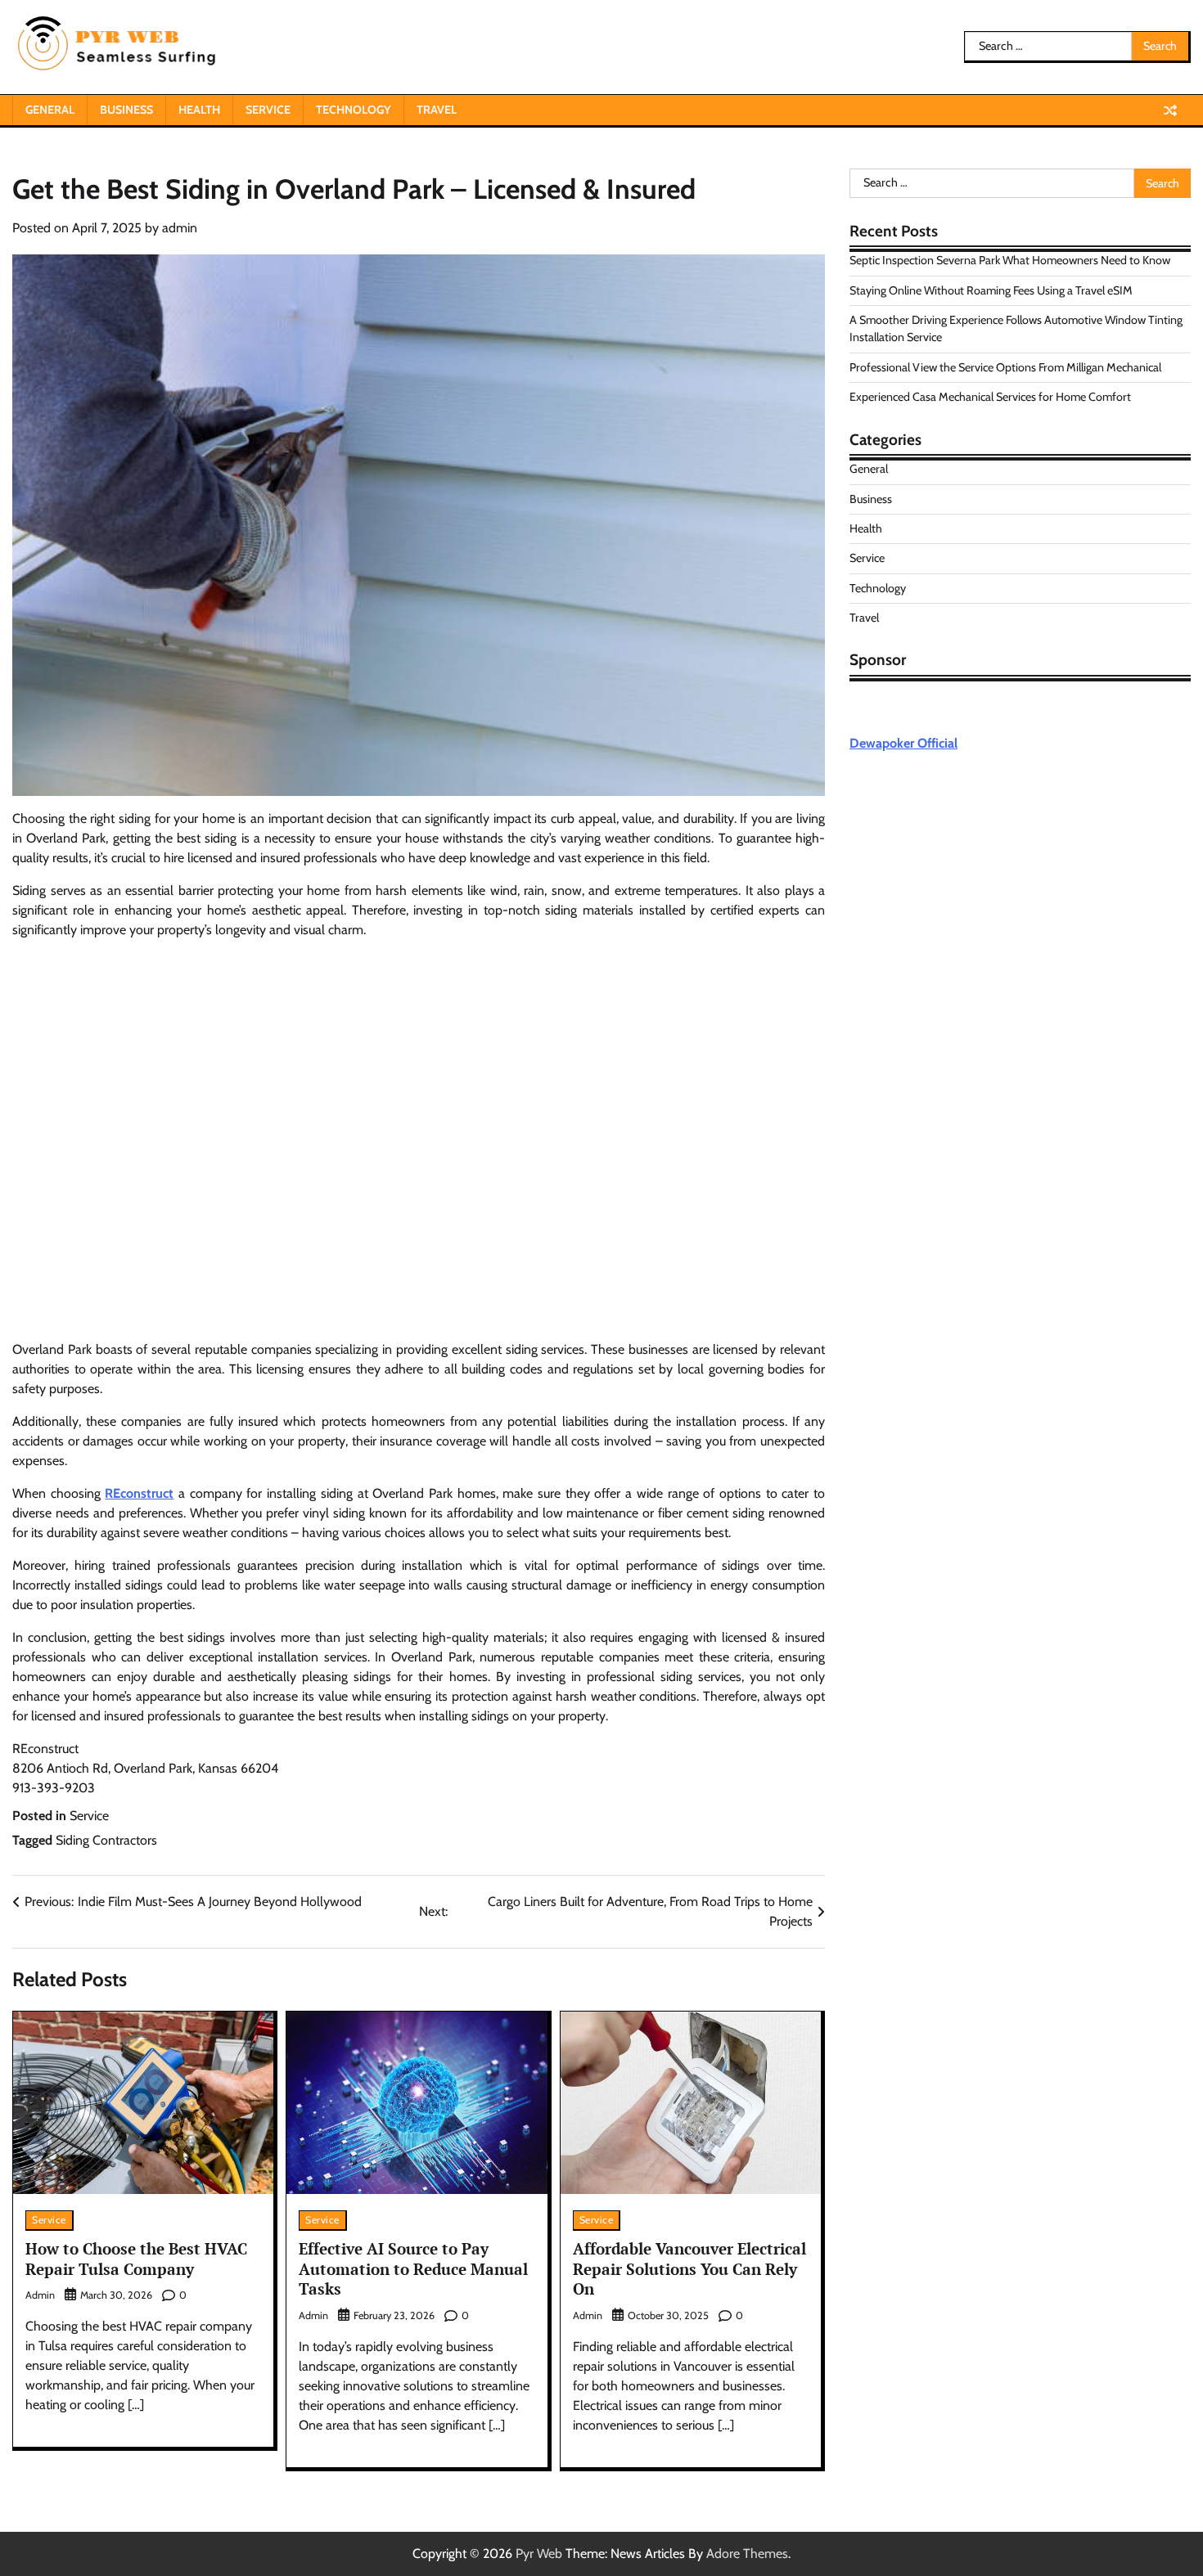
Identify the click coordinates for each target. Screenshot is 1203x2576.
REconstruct (139, 1493)
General (50, 110)
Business (126, 110)
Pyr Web (539, 2554)
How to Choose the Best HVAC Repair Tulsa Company (136, 2259)
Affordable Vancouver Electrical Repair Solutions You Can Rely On (689, 2269)
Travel (437, 110)
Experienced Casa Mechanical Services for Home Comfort (990, 398)
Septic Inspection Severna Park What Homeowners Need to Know (1010, 261)
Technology (354, 110)
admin (180, 228)
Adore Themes (747, 2554)
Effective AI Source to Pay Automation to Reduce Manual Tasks (413, 2269)
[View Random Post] (1170, 110)
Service (268, 110)
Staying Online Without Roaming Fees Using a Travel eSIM (991, 290)
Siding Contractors (106, 1840)
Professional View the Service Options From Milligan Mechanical (1005, 367)
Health (199, 110)
